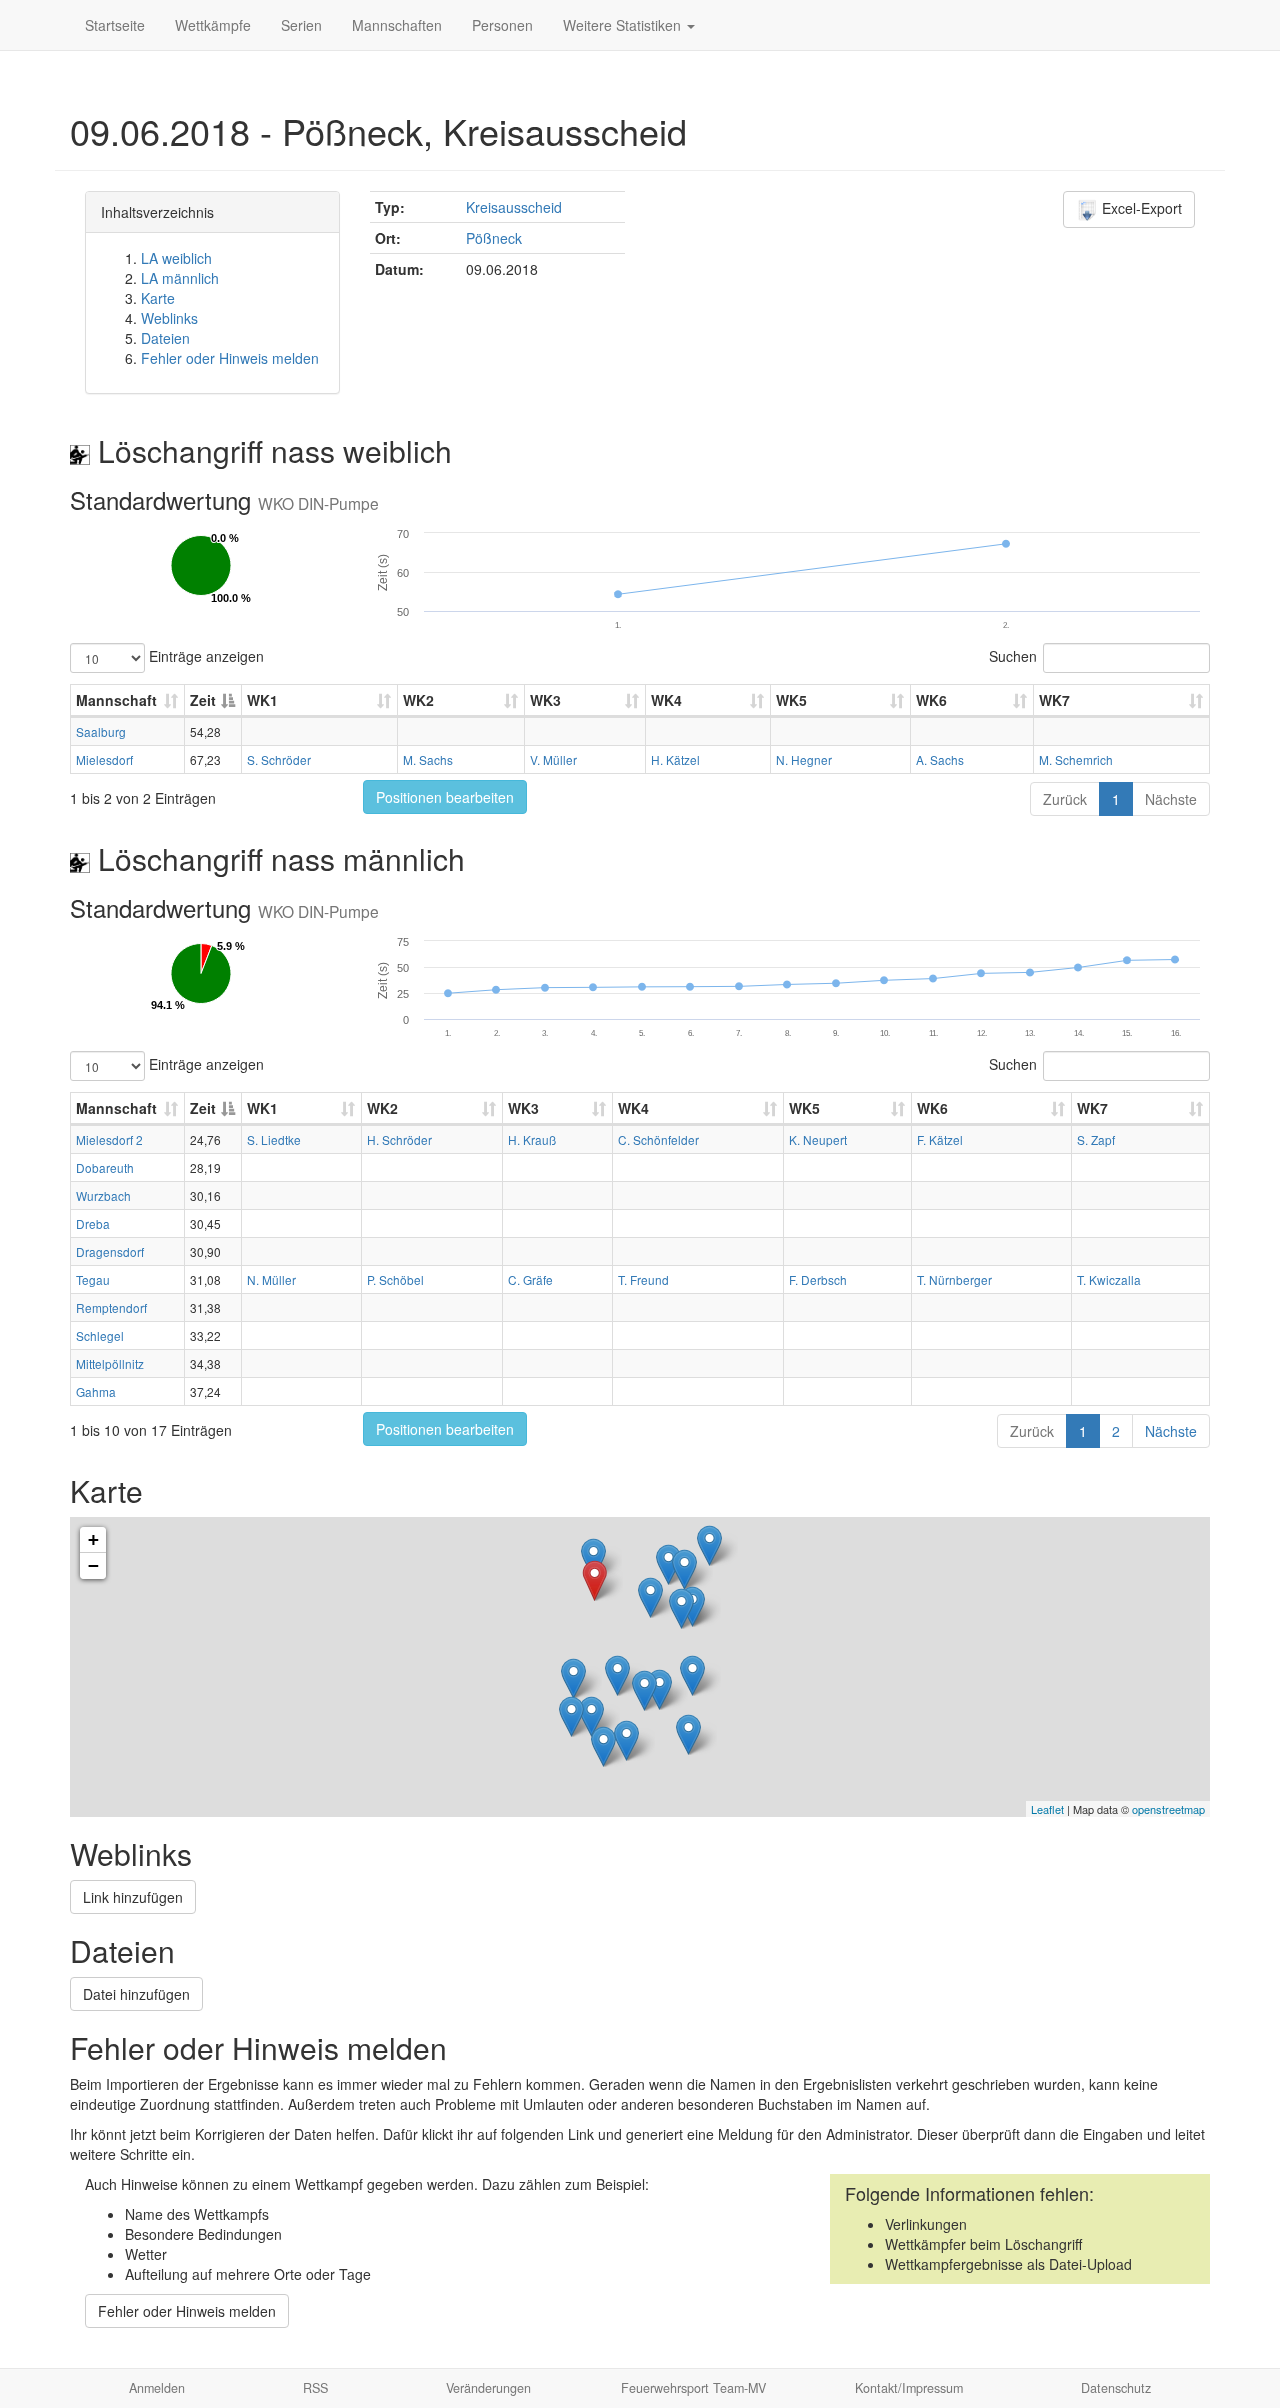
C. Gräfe (530, 1279)
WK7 (1054, 700)
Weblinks (169, 318)
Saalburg (101, 731)
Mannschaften (397, 25)
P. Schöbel (395, 1279)
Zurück (1065, 799)
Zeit (203, 700)
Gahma (96, 1391)
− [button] (93, 1565)
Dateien (165, 338)
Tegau (93, 1279)
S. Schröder (279, 759)
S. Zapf (1096, 1139)
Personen (502, 25)
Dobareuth (105, 1167)
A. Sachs (940, 759)
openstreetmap (1168, 1809)
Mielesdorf (104, 759)
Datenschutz (1116, 2388)
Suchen (1013, 656)
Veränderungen (488, 2388)
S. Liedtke (274, 1139)
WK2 (418, 700)
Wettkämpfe (213, 25)
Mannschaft (116, 700)
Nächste (1171, 799)
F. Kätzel (940, 1139)
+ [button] (93, 1539)
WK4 (666, 700)
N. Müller (271, 1279)
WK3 (545, 700)
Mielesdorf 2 (109, 1139)
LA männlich (180, 278)
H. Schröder (399, 1139)
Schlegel (100, 1335)
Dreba (93, 1223)
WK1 (262, 700)
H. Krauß (532, 1139)
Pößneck (494, 238)
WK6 (931, 700)
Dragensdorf (110, 1251)
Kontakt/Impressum (909, 2388)
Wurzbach (103, 1195)
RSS (315, 2388)
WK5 (791, 700)
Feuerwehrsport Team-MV (693, 2388)
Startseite (115, 25)
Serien (301, 25)
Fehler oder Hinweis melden (230, 358)
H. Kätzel (675, 759)
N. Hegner (804, 759)
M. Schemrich (1076, 759)
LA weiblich (176, 258)
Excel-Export (1140, 208)
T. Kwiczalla (1109, 1279)
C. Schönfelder (658, 1139)
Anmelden (157, 2388)
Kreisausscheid (514, 207)
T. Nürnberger (954, 1279)
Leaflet (1047, 1809)
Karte (158, 298)
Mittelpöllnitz (110, 1363)
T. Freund (643, 1279)
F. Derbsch (818, 1279)
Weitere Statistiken (624, 25)
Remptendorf (111, 1307)
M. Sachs (428, 759)
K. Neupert (818, 1139)
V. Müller (553, 759)
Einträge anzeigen (204, 656)
